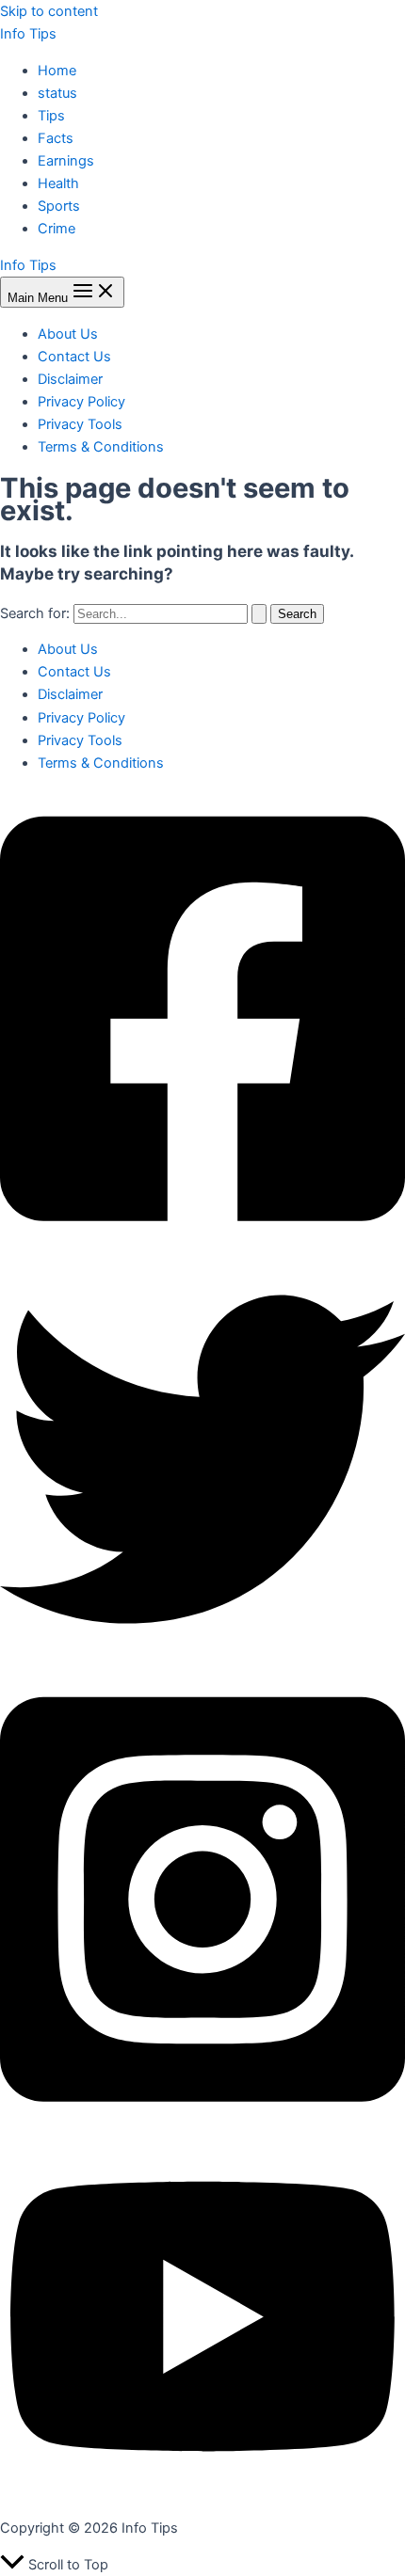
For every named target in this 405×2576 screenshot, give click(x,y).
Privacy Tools (80, 424)
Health (58, 183)
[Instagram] (202, 2125)
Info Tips (28, 34)
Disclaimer (70, 379)
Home (57, 71)
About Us (68, 334)
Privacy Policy (81, 402)
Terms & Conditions (101, 447)
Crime (57, 229)
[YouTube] (202, 2492)
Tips (51, 116)
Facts (56, 138)
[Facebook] (202, 1246)
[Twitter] (202, 1657)
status (57, 93)
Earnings (66, 161)
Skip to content (49, 11)
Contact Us (74, 357)
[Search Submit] (259, 614)
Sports (59, 206)
